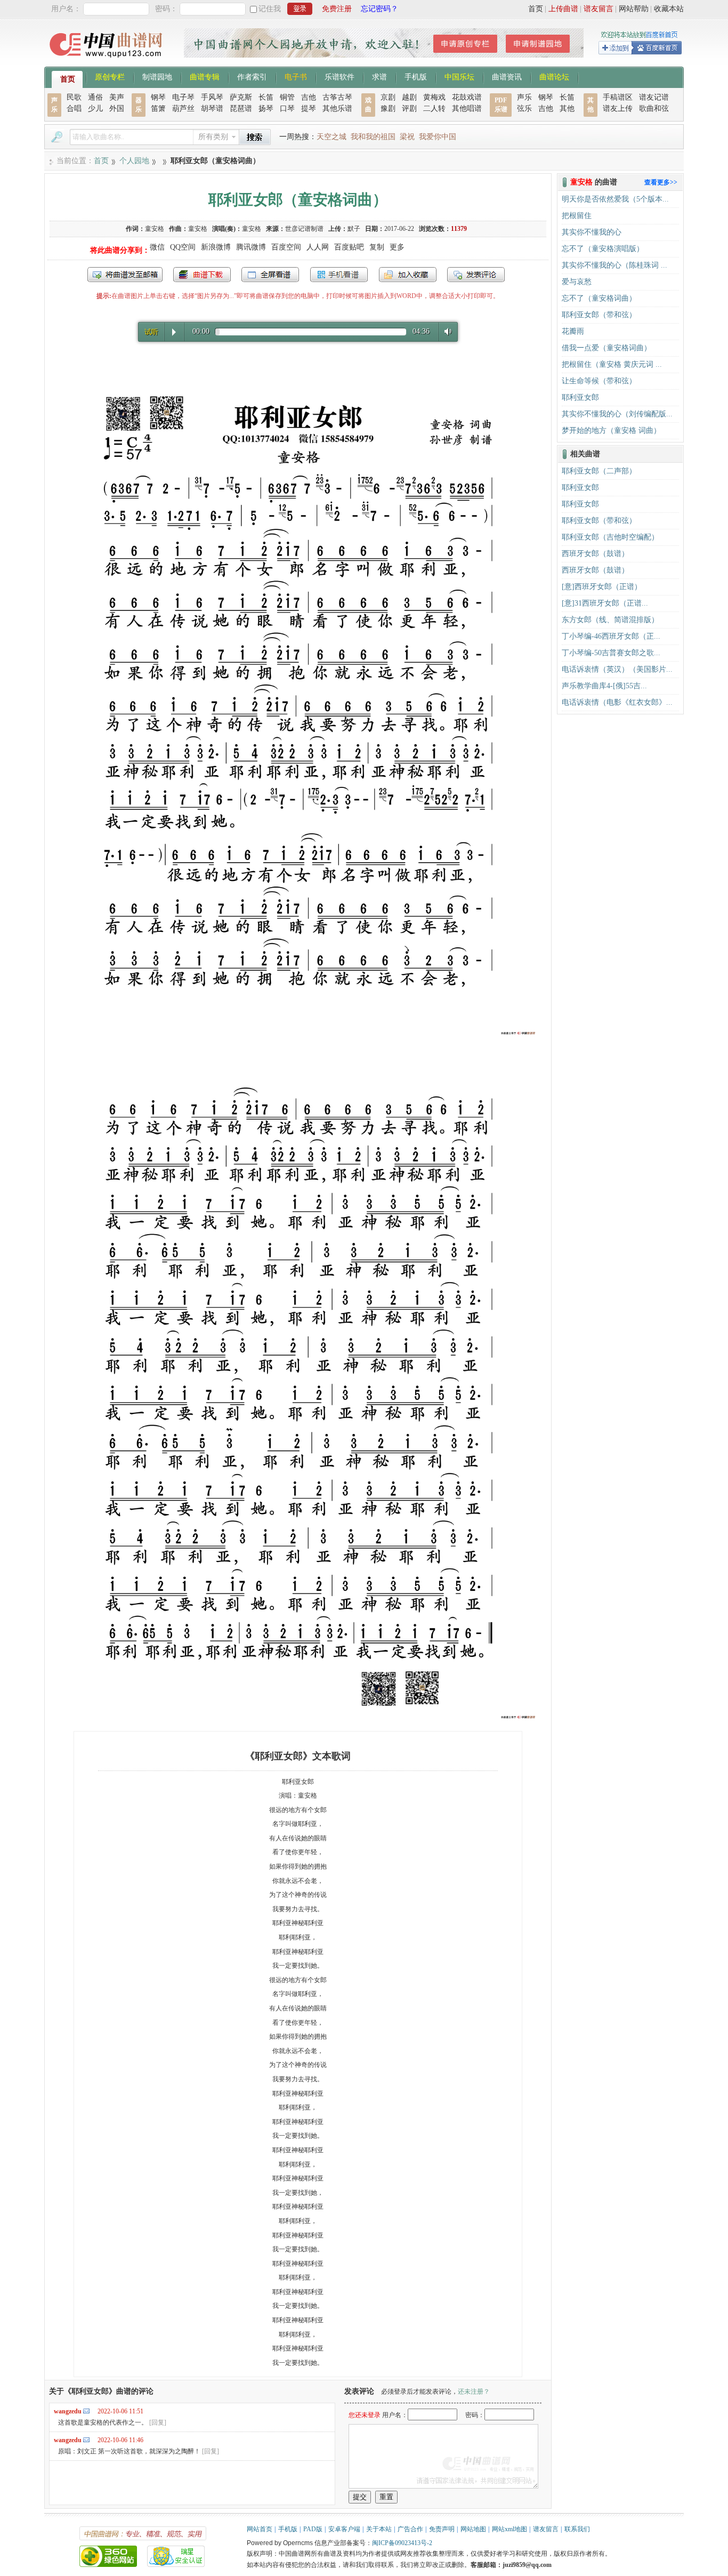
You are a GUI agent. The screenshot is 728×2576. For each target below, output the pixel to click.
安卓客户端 (344, 2529)
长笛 (266, 97)
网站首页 (260, 2529)
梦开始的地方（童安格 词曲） (611, 430)
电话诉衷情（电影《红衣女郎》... (617, 702)
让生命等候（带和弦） (599, 381)
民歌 (74, 97)
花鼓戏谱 (467, 97)
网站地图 (473, 2529)
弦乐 (524, 108)
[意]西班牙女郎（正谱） (602, 587)
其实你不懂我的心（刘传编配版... (617, 414)
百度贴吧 (349, 247)
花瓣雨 (573, 331)
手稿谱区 (618, 97)
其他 (567, 108)
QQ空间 (183, 247)
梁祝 (407, 137)
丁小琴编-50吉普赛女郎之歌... (611, 653)
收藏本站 (669, 9)
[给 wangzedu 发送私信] (86, 2411)
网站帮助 (634, 9)
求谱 (379, 76)
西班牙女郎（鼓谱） (595, 554)
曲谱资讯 (507, 76)
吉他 (309, 97)
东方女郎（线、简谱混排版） (610, 620)
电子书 (296, 76)
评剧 (409, 108)
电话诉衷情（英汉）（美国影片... (617, 669)
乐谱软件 (339, 76)
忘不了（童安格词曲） (599, 298)
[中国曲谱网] (107, 61)
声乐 (524, 97)
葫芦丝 (183, 108)
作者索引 (252, 76)
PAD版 (313, 2529)
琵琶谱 (241, 108)
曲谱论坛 (554, 76)
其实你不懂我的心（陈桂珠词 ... (614, 265)
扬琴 (266, 108)
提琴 (309, 108)
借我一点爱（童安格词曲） (606, 348)
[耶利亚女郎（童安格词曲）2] (298, 1718)
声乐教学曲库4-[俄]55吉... (604, 686)
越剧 (409, 97)
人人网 (318, 247)
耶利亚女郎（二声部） (599, 471)
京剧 (388, 97)
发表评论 (476, 275)
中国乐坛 (459, 76)
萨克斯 (241, 97)
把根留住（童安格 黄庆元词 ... (612, 364)
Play (174, 332)
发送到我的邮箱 (125, 275)
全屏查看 (270, 275)
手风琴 (212, 97)
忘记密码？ (379, 9)
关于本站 (379, 2529)
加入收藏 (408, 275)
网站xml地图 (509, 2529)
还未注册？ (474, 2392)
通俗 (95, 97)
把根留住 (577, 216)
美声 (117, 97)
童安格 (155, 229)
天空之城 (331, 137)
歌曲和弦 (654, 108)
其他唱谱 (467, 108)
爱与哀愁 (577, 282)
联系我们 (577, 2529)
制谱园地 (157, 76)
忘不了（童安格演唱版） (603, 249)
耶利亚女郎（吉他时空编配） (610, 537)
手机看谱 (339, 275)
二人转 (434, 108)
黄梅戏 (434, 97)
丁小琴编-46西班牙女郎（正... (611, 636)
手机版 (416, 76)
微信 (157, 247)
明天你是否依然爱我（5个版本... (615, 199)
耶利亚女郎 (580, 397)
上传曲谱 (563, 9)
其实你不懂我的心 (592, 232)
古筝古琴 (337, 97)
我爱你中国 (438, 137)
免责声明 (442, 2529)
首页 (536, 9)
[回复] (158, 2422)
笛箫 (158, 108)
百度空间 (286, 247)
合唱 (74, 108)
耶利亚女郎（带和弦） (599, 315)
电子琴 (183, 97)
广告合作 (410, 2529)
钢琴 (158, 97)
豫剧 (388, 108)
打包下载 (202, 275)
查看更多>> (661, 182)
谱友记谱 (654, 97)
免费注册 (337, 9)
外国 (117, 108)
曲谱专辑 (205, 76)
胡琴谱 (212, 108)
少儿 (95, 108)
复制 (377, 247)
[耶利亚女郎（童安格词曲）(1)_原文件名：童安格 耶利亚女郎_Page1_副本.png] (298, 1034)
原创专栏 (110, 76)
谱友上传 (618, 108)
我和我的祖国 (373, 137)
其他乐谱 (337, 108)
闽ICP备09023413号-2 (402, 2543)
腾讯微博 (251, 247)
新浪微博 (216, 247)
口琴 (287, 108)
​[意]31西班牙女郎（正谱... (605, 603)
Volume (446, 331)
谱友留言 (598, 9)
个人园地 (134, 161)
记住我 (270, 9)
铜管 (287, 97)
